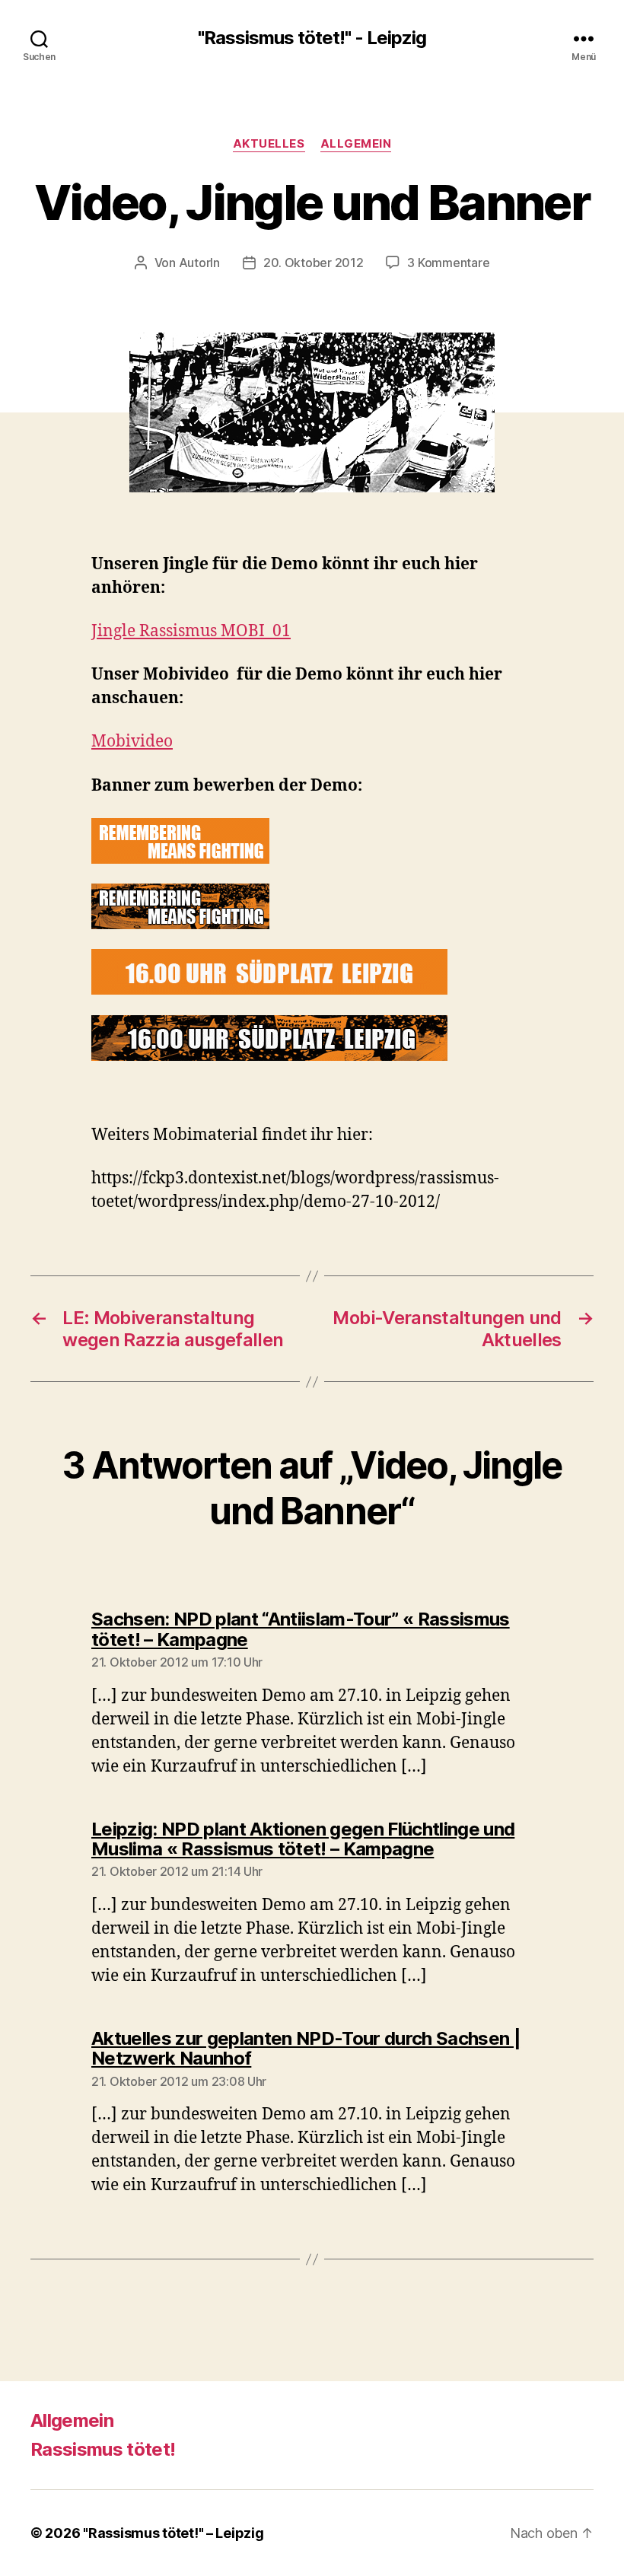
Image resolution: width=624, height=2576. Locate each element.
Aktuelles (269, 144)
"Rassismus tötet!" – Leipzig (173, 2533)
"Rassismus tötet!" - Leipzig (312, 38)
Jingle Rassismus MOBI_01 (191, 631)
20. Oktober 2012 (314, 263)
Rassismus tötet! (103, 2449)
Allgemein (356, 144)
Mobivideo (132, 742)
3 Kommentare (448, 263)
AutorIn (199, 263)
